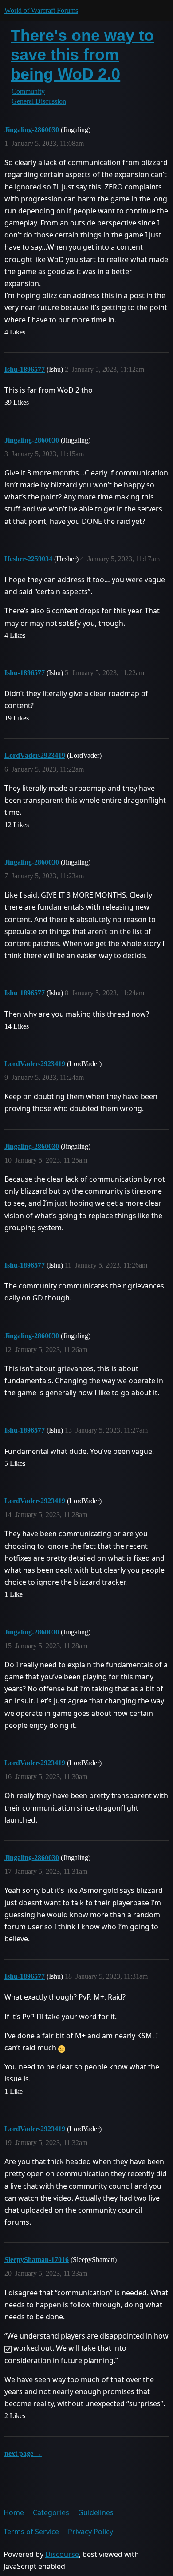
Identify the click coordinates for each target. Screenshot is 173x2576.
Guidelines (96, 2512)
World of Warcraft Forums (41, 10)
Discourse (62, 2554)
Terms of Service (31, 2532)
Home (14, 2512)
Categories (51, 2512)
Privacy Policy (90, 2532)
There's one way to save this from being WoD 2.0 (82, 54)
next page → (23, 2453)
